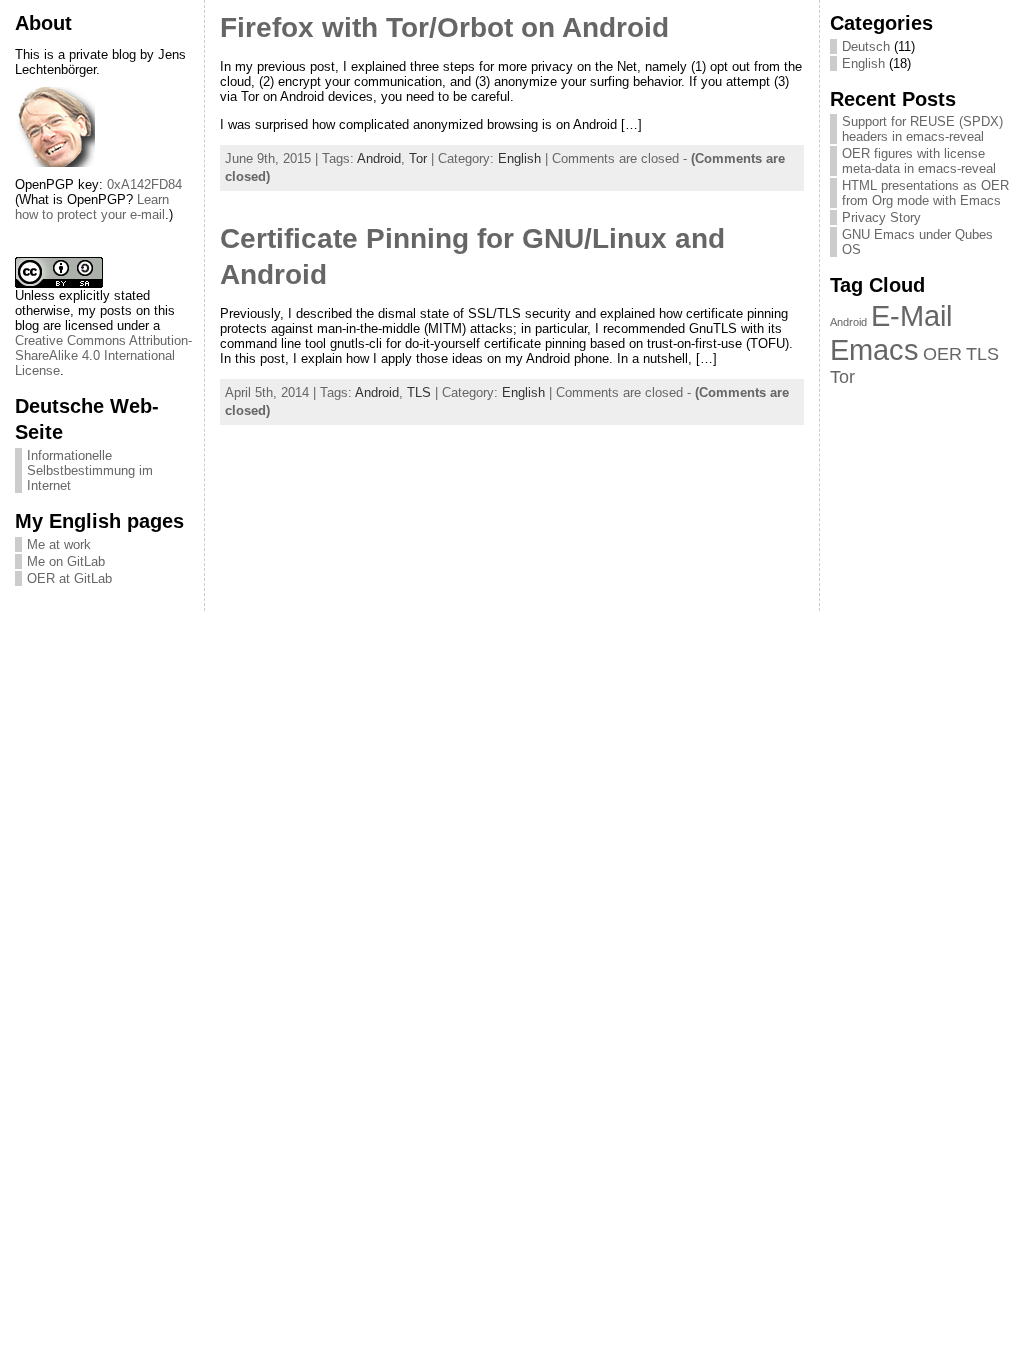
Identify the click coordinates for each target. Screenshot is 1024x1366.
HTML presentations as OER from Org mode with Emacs (925, 193)
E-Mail (911, 315)
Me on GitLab (66, 561)
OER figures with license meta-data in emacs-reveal (919, 161)
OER (942, 354)
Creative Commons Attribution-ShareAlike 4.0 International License (103, 355)
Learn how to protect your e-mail (92, 207)
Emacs (874, 349)
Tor (418, 158)
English (519, 158)
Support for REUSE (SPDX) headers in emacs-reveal (922, 129)
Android (379, 158)
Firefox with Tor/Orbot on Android (444, 27)
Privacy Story (881, 217)
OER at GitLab (69, 578)
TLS (419, 392)
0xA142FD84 (144, 184)
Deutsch (866, 46)
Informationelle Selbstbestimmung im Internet (90, 470)
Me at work (59, 544)
